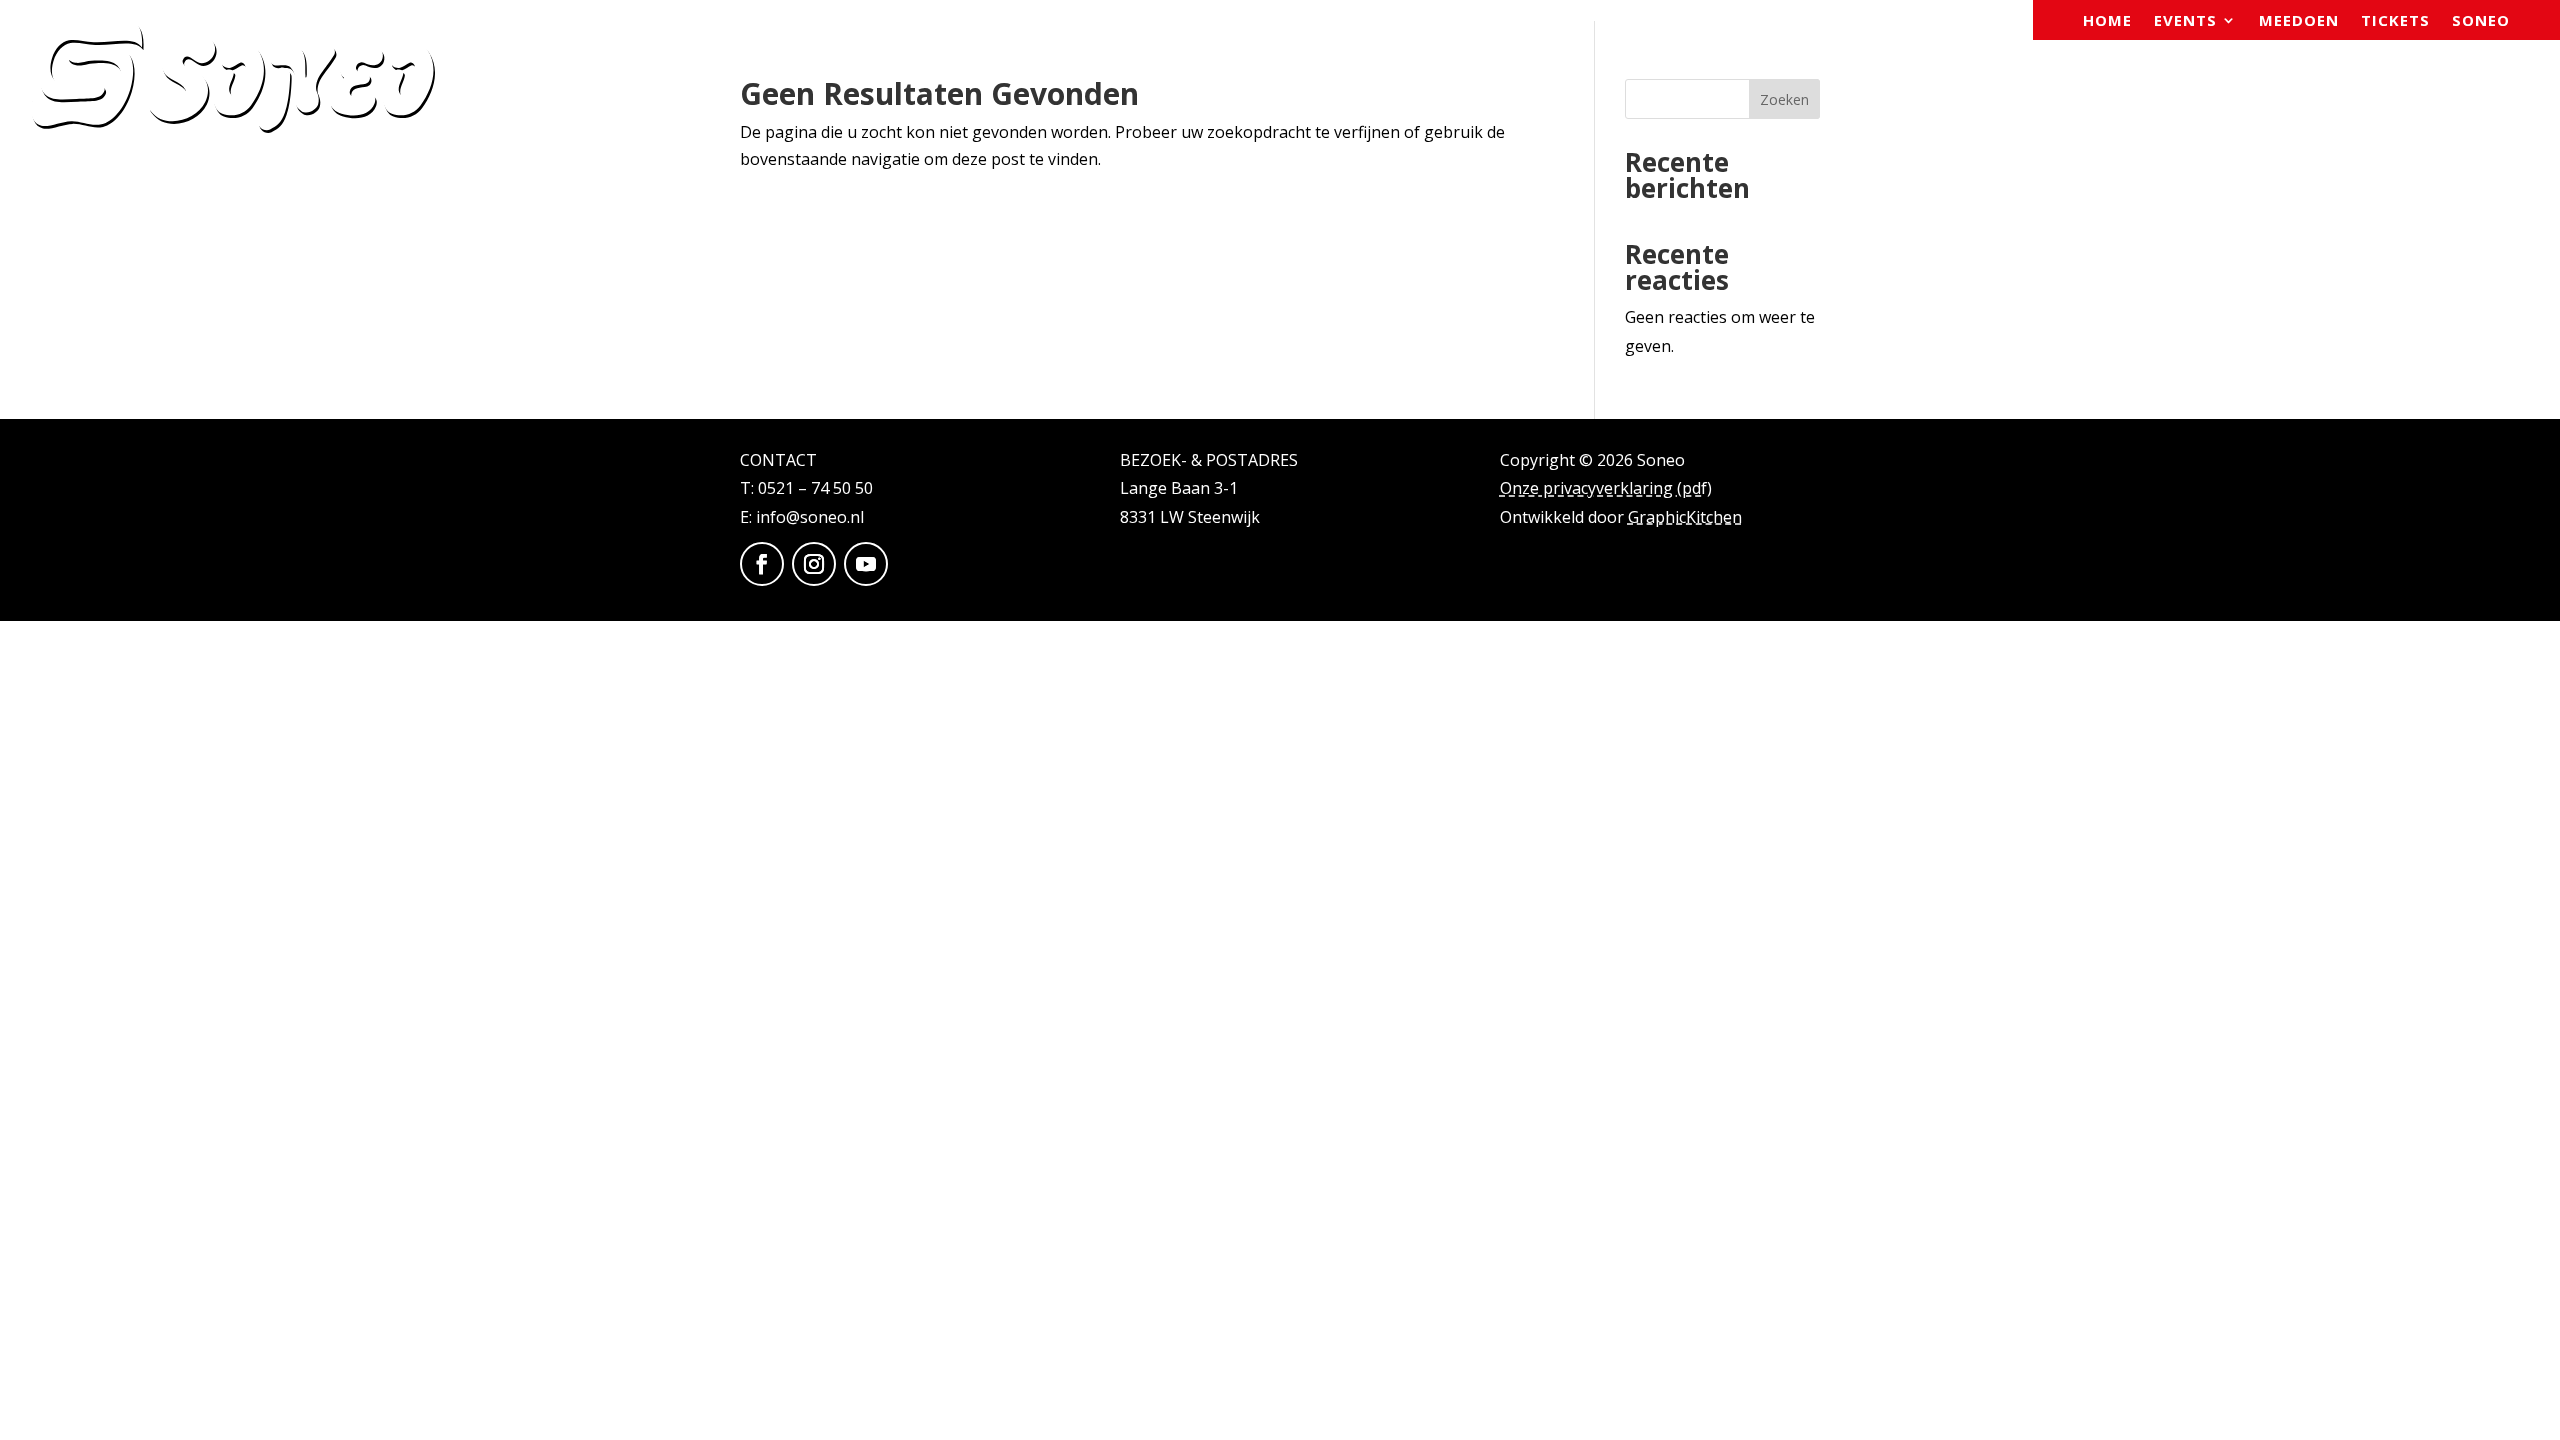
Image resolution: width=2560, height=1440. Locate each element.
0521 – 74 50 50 (815, 488)
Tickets (2395, 21)
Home (2107, 21)
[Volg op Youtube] (866, 564)
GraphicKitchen (1685, 517)
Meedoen (2299, 21)
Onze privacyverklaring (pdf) (1606, 488)
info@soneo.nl (810, 517)
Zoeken (1784, 99)
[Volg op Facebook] (762, 564)
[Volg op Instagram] (814, 564)
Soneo (2481, 21)
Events (2185, 21)
